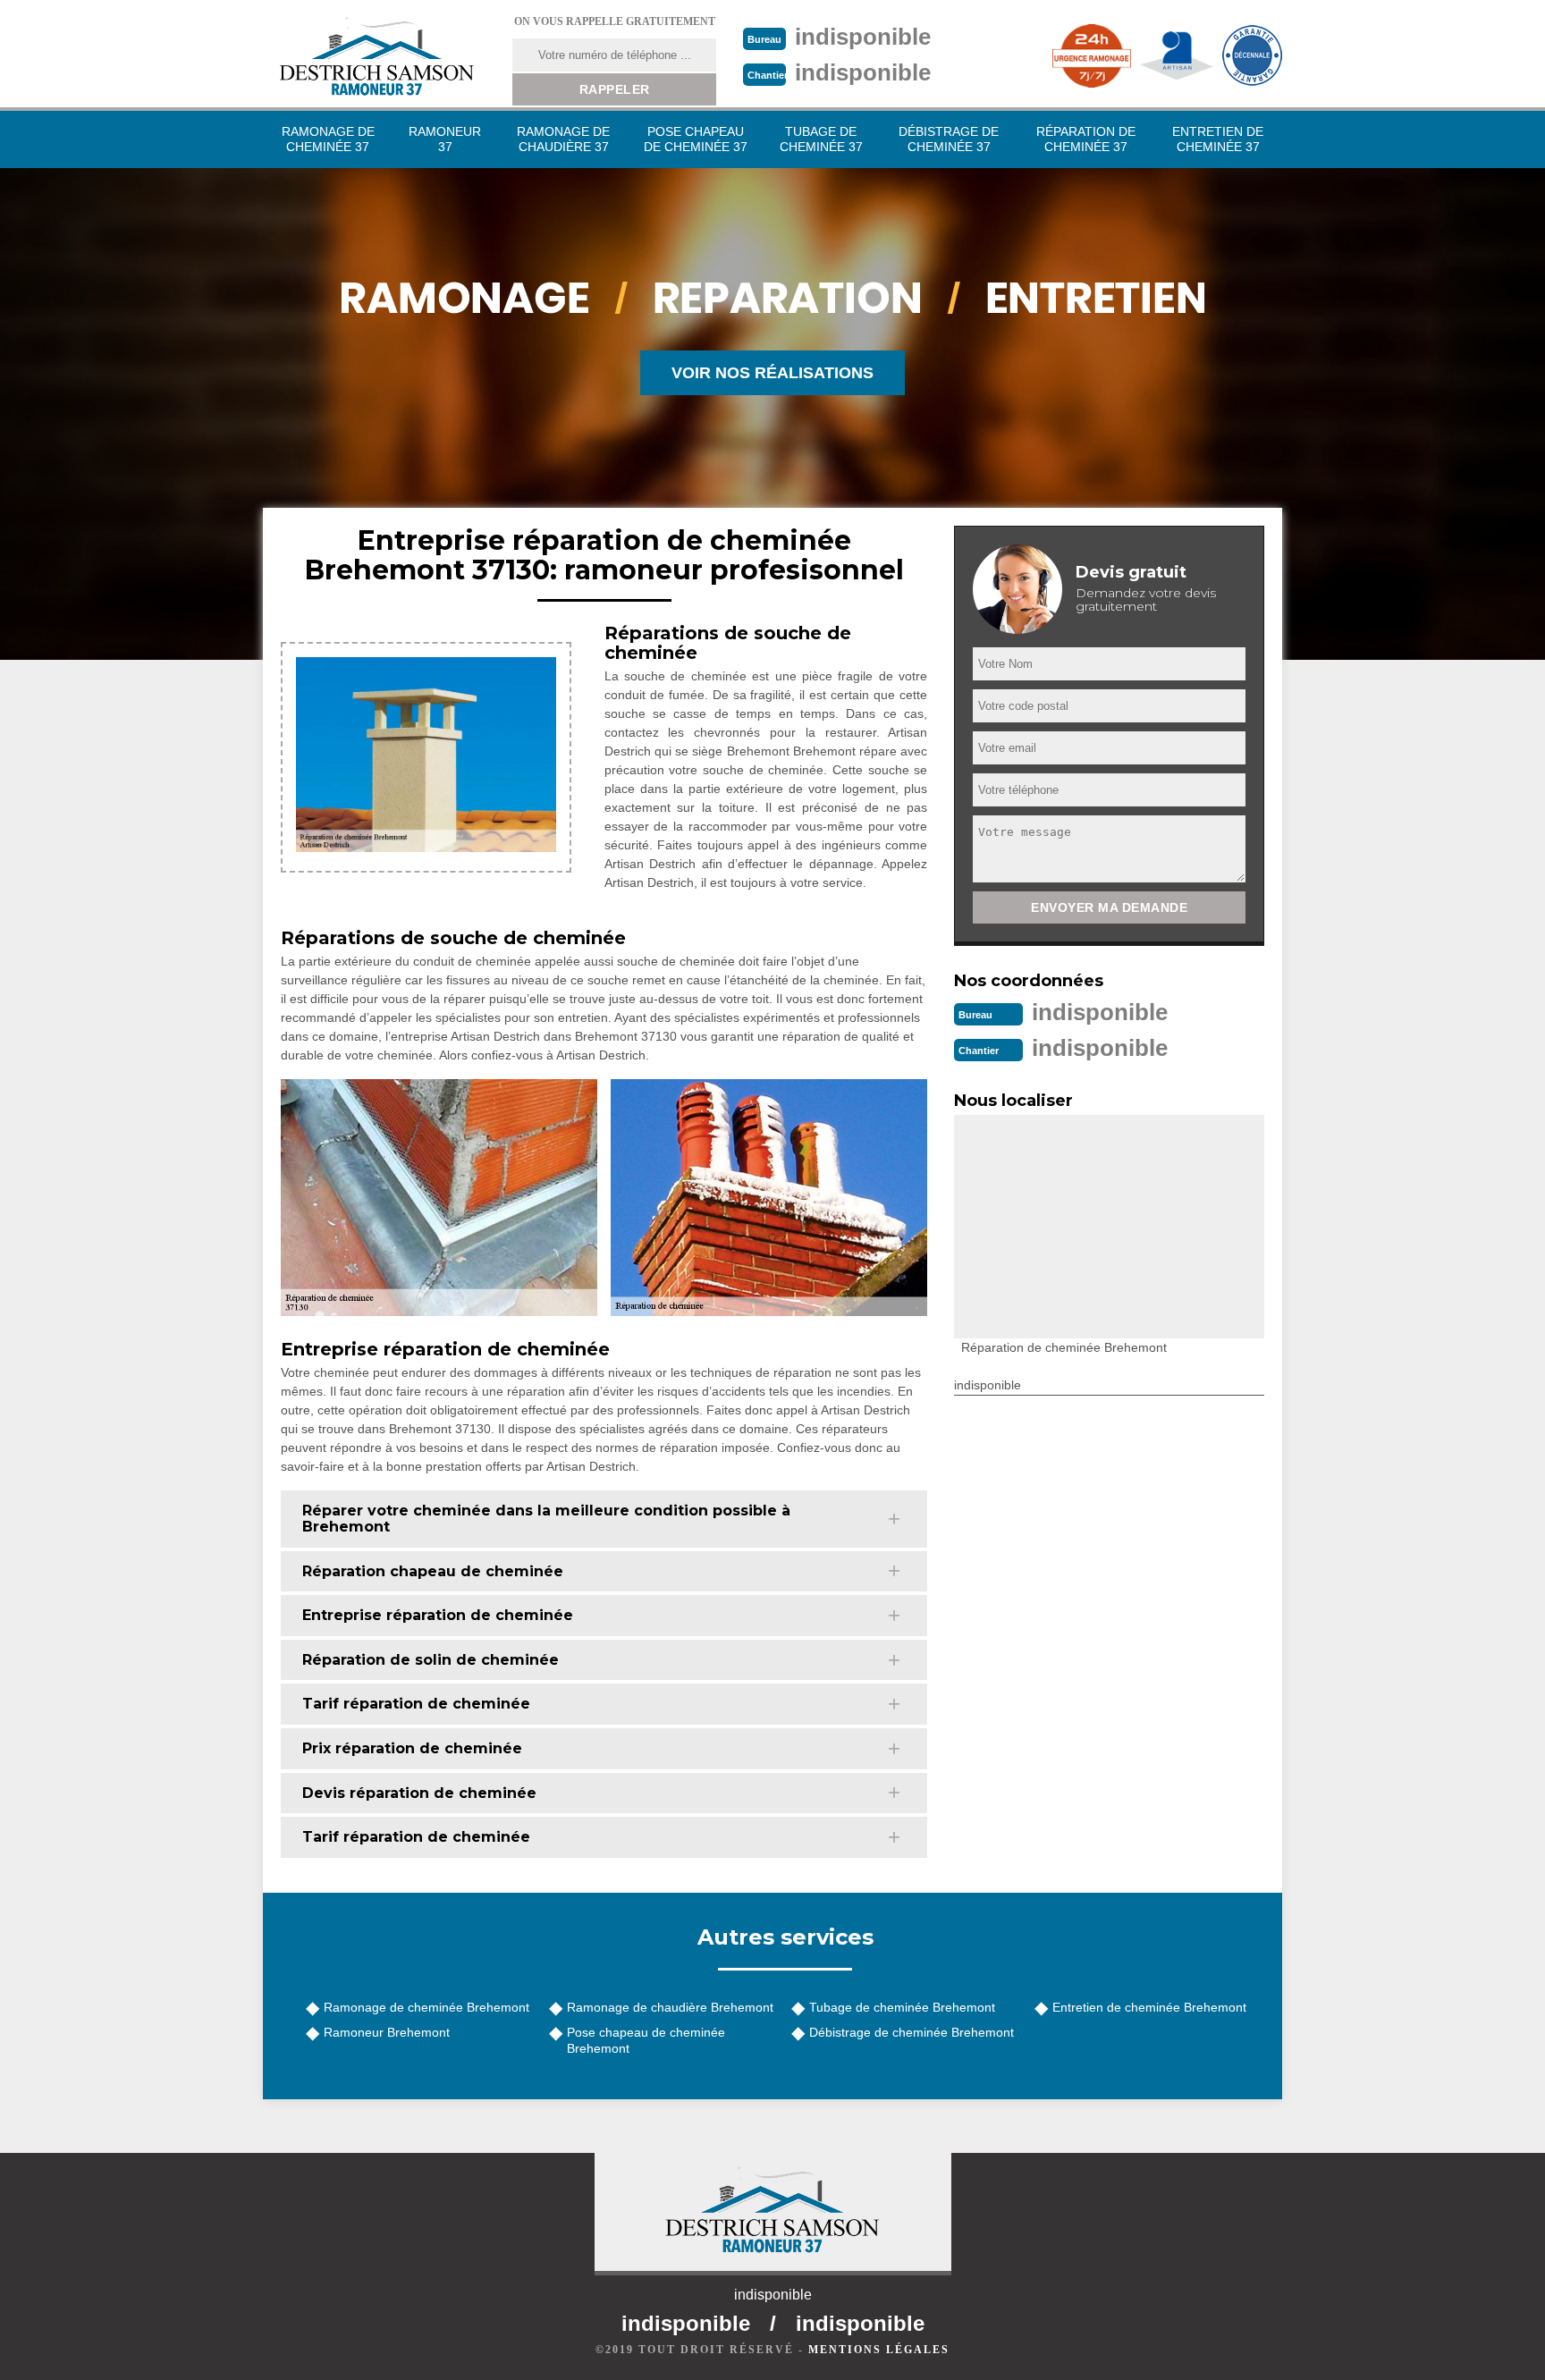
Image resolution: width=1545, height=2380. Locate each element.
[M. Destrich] (376, 56)
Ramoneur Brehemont (387, 2032)
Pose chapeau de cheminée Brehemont (646, 2040)
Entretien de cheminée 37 (1218, 139)
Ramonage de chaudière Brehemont (670, 2007)
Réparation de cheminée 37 (1086, 139)
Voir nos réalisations (772, 373)
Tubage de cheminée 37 (821, 139)
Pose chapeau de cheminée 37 (696, 139)
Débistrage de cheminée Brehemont (912, 2032)
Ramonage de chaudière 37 (563, 139)
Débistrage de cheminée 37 (949, 139)
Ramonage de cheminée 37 (328, 139)
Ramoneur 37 (445, 139)
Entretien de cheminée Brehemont (1149, 2007)
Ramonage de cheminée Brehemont (426, 2007)
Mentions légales (879, 2350)
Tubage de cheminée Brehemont (902, 2007)
